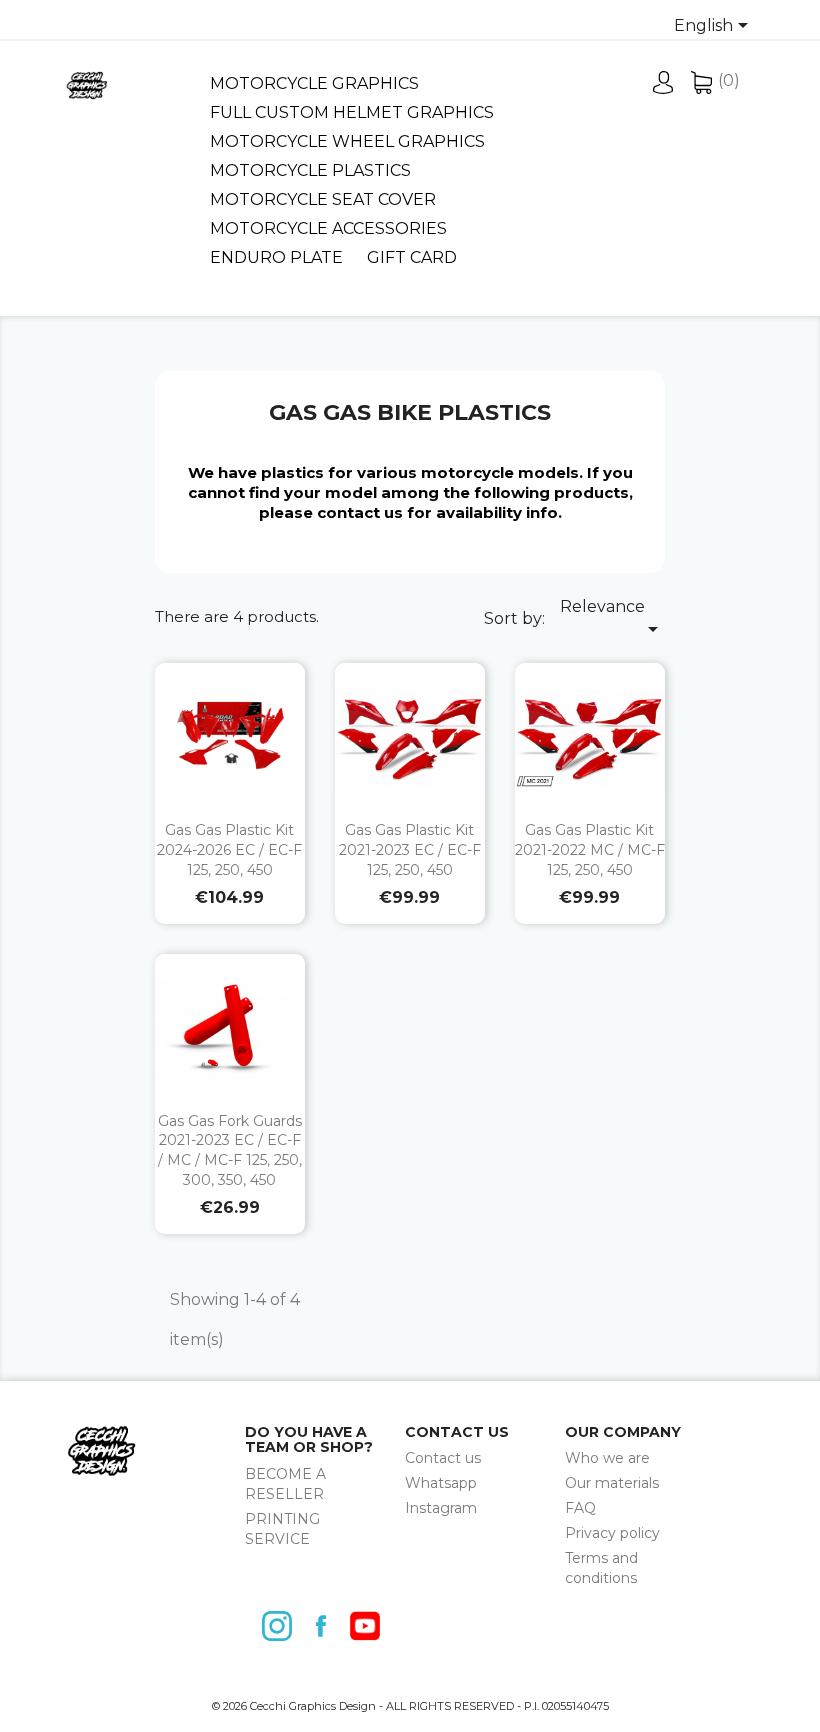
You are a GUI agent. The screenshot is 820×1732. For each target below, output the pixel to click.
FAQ (580, 1508)
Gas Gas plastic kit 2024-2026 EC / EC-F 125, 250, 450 (229, 850)
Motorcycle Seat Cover (323, 199)
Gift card (412, 257)
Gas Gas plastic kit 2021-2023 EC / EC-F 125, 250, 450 (410, 850)
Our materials (612, 1483)
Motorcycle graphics (314, 83)
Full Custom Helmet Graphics (352, 112)
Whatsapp (441, 1483)
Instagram (441, 1508)
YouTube (370, 1626)
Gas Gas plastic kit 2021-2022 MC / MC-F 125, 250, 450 (590, 850)
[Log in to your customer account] (663, 88)
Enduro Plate (276, 257)
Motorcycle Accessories (328, 228)
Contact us (443, 1458)
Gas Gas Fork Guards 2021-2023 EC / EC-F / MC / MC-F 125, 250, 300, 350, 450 (230, 1150)
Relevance (612, 619)
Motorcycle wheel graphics (347, 141)
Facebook (326, 1626)
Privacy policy (612, 1533)
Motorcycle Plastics (310, 170)
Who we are (607, 1458)
